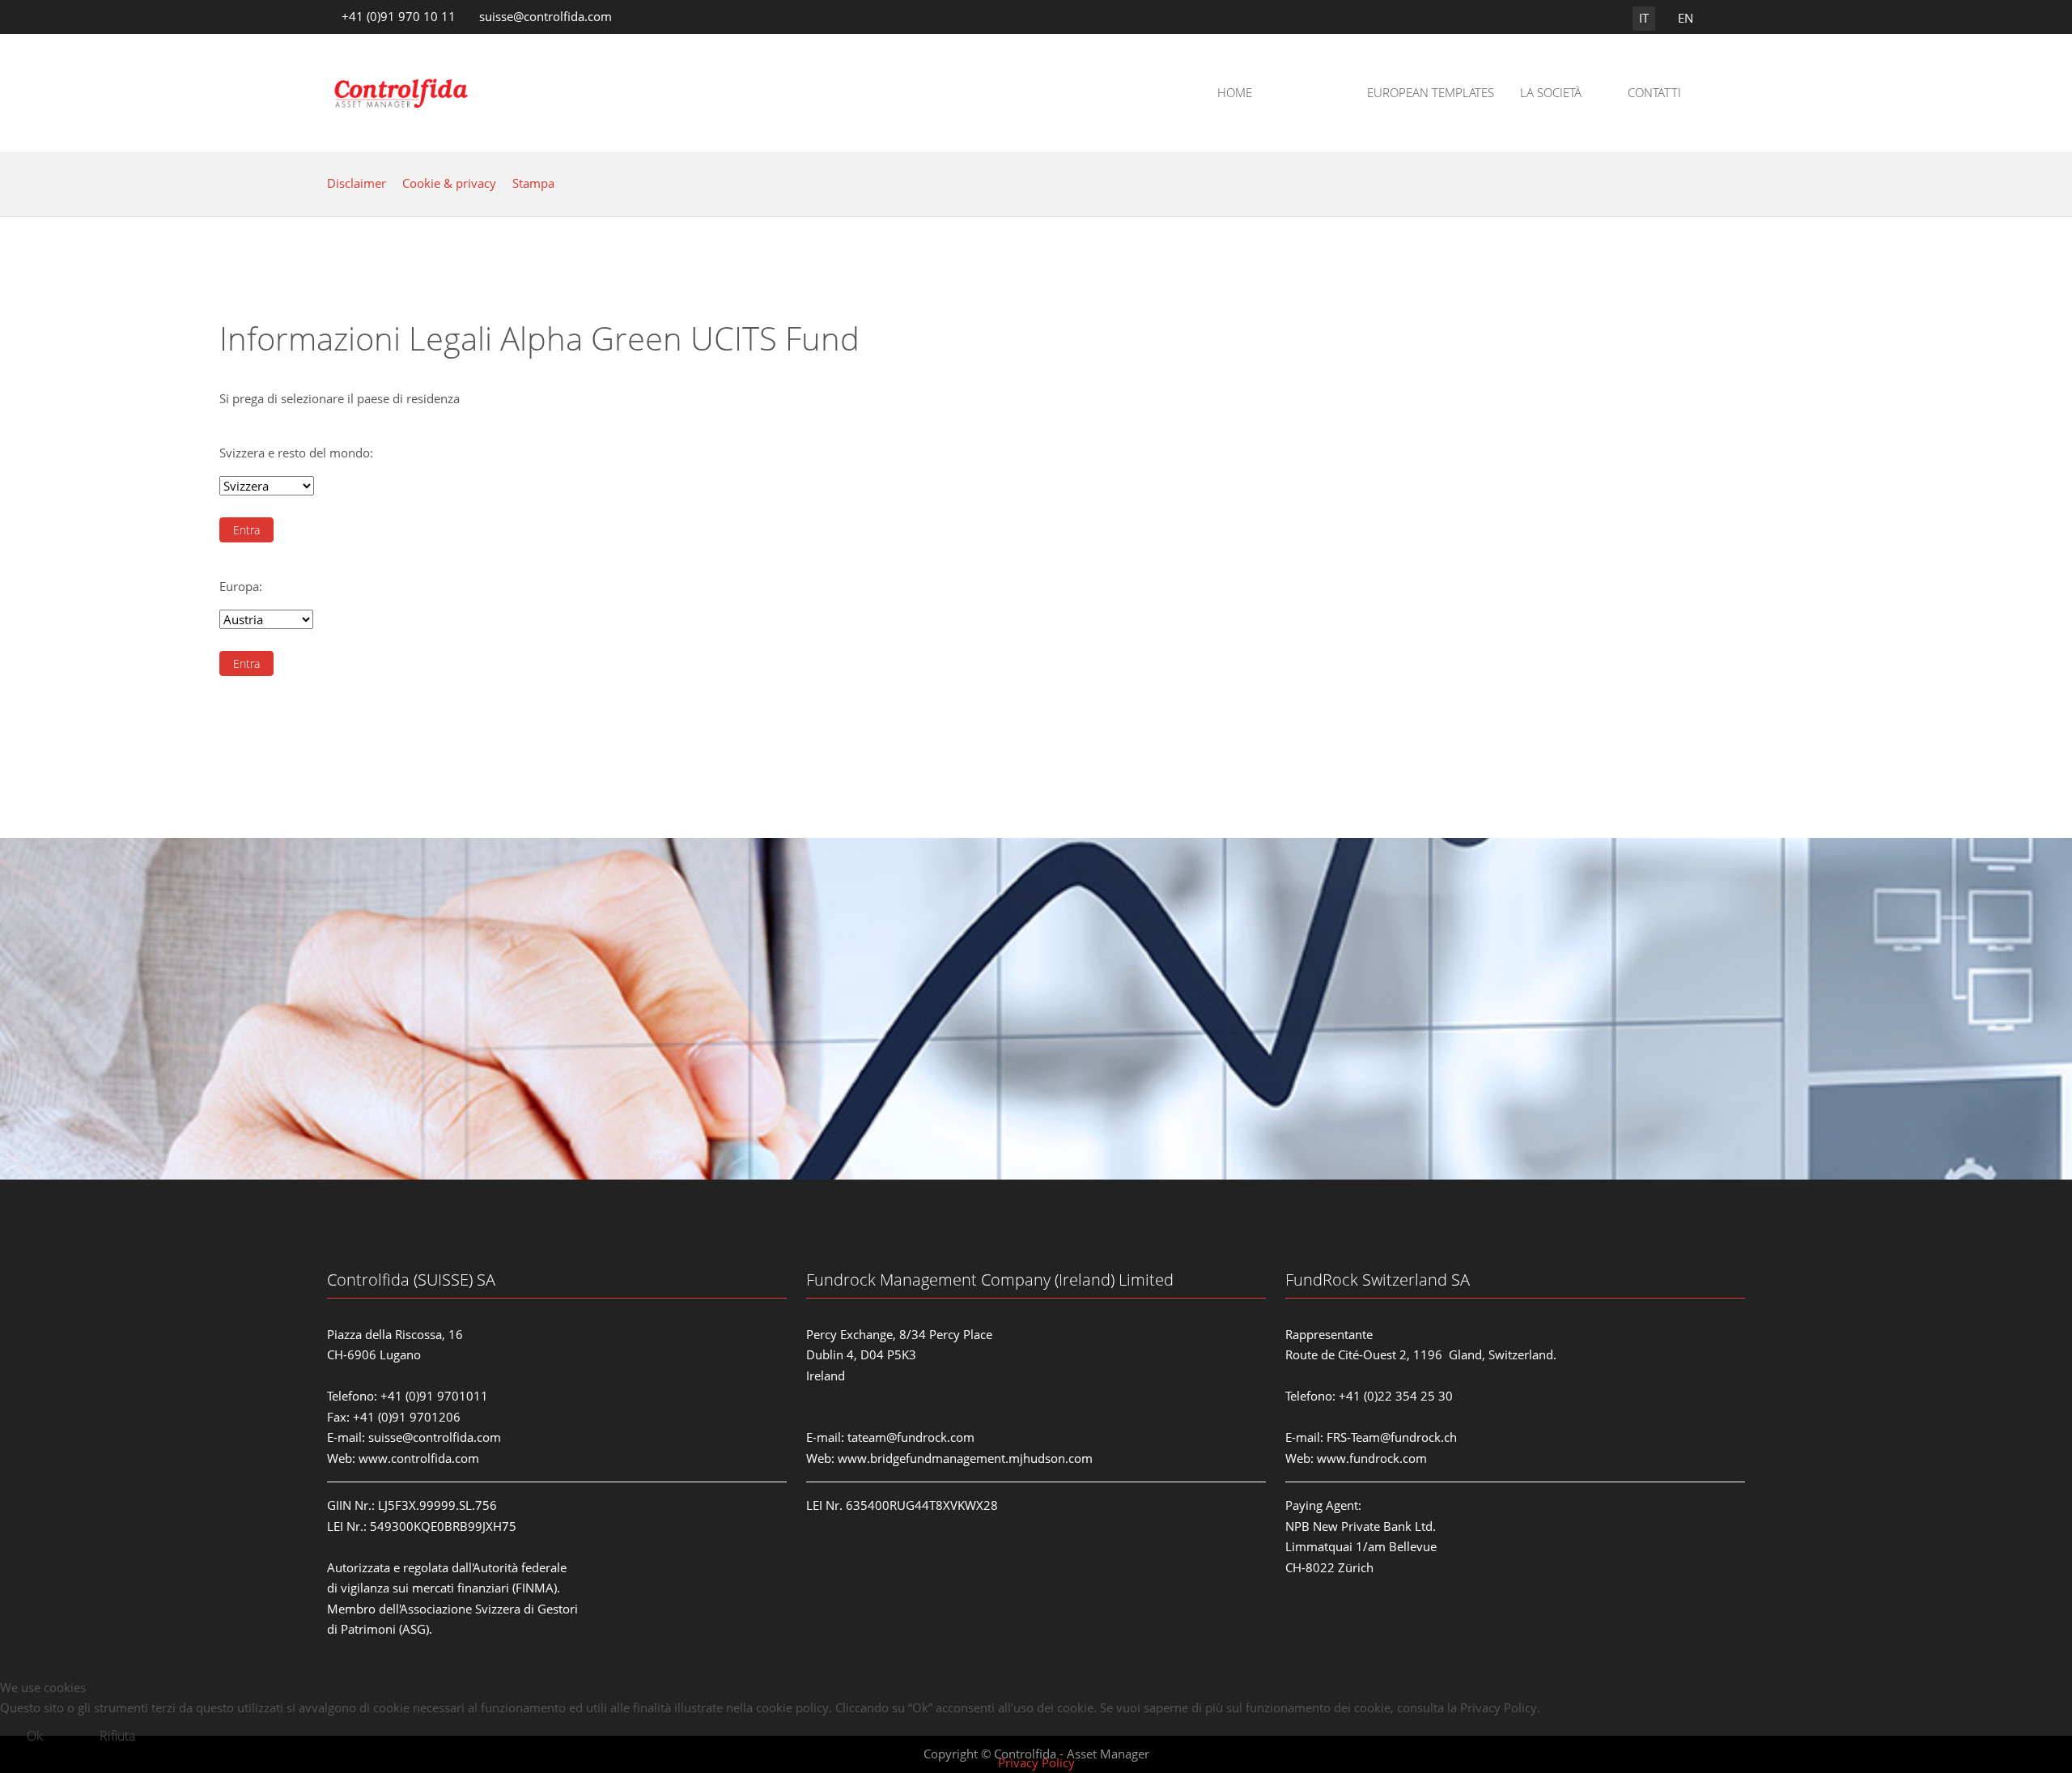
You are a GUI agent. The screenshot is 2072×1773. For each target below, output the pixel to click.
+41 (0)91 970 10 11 (399, 16)
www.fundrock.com (1372, 1458)
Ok (35, 1736)
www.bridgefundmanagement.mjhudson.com (965, 1458)
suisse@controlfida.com (546, 16)
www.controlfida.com (419, 1458)
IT (1644, 18)
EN (1686, 18)
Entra (246, 530)
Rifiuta (117, 1736)
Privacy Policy (1036, 1762)
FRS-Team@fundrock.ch (1392, 1437)
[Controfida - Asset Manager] (402, 93)
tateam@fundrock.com (911, 1437)
